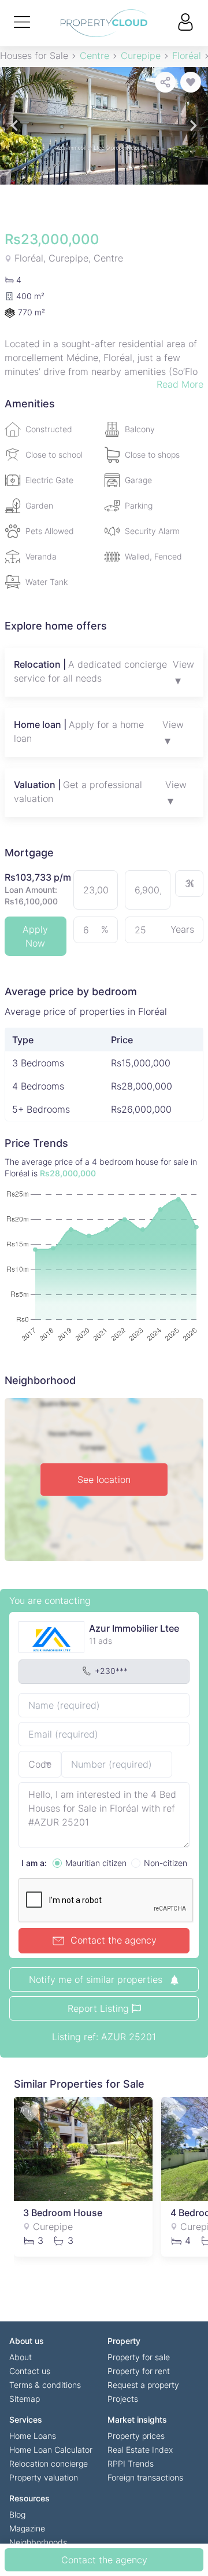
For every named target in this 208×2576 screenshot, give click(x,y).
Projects (123, 2399)
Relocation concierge (49, 2463)
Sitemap (25, 2399)
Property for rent (139, 2371)
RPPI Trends (131, 2463)
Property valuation (44, 2477)
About (21, 2357)
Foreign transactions (145, 2477)
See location (104, 1480)
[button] (14, 126)
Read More (180, 384)
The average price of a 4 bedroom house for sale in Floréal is (101, 1167)
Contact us (30, 2371)
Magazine (27, 2528)
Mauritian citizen (96, 1863)
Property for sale (139, 2357)
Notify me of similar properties (97, 1979)
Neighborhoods (38, 2542)
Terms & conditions (45, 2385)
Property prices (136, 2436)
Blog (17, 2514)
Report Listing (100, 2008)
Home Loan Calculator (51, 2450)
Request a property (143, 2385)
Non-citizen (166, 1863)
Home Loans (33, 2436)
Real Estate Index (140, 2450)
